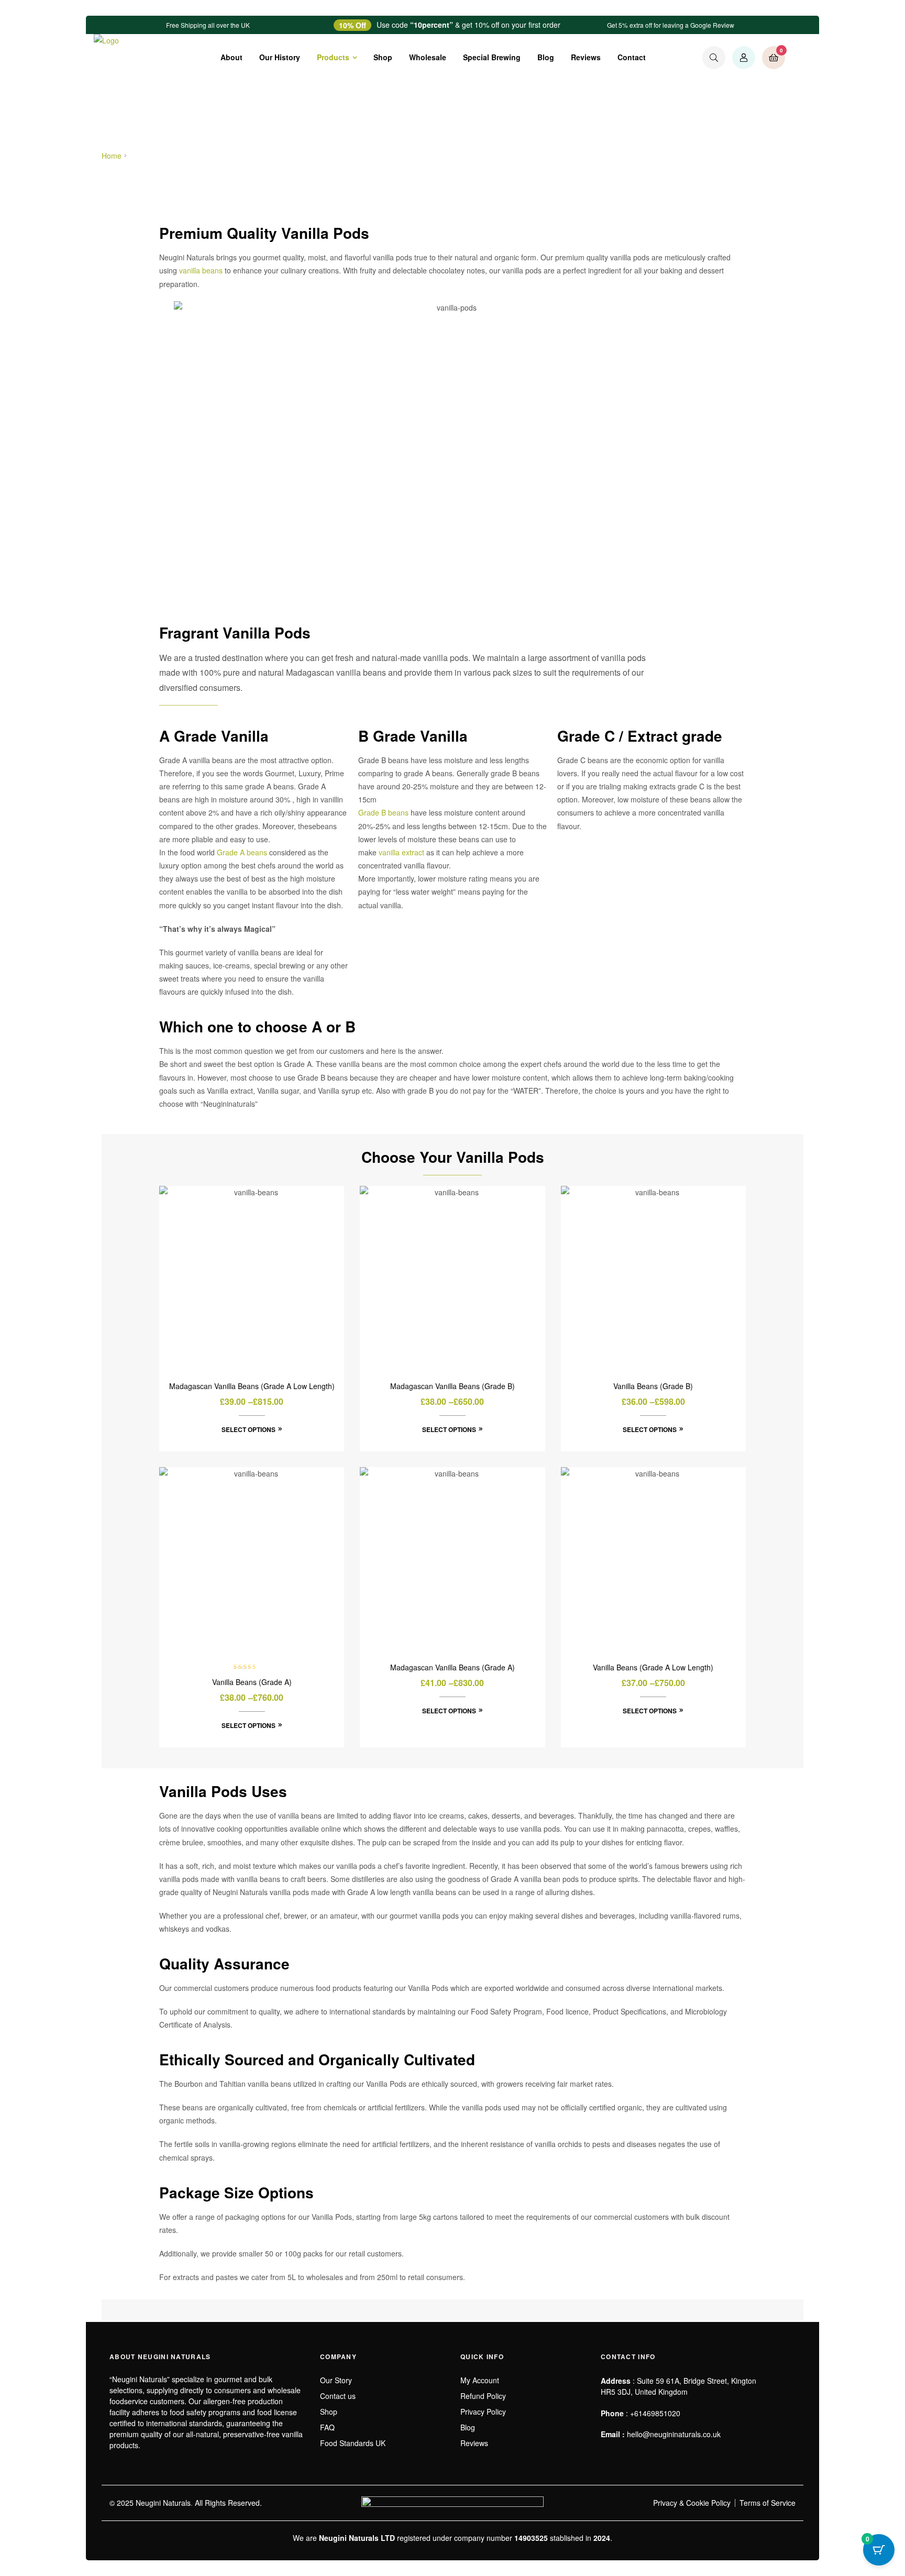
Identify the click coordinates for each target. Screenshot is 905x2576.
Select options (249, 1429)
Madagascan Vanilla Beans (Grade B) (452, 1386)
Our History (280, 57)
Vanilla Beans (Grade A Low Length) (653, 1667)
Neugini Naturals (163, 2503)
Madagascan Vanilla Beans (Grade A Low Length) (252, 1386)
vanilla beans (201, 270)
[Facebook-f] (605, 2465)
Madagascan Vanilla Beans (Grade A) (452, 1667)
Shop (383, 57)
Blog (546, 57)
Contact (632, 57)
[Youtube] (645, 2465)
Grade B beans (383, 812)
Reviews (586, 57)
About (231, 57)
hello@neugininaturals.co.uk (674, 2434)
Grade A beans (242, 852)
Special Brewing (492, 57)
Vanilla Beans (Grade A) (252, 1682)
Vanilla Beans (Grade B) (653, 1386)
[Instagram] (625, 2465)
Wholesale (428, 57)
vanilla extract (401, 852)
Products (333, 57)
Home (112, 156)
